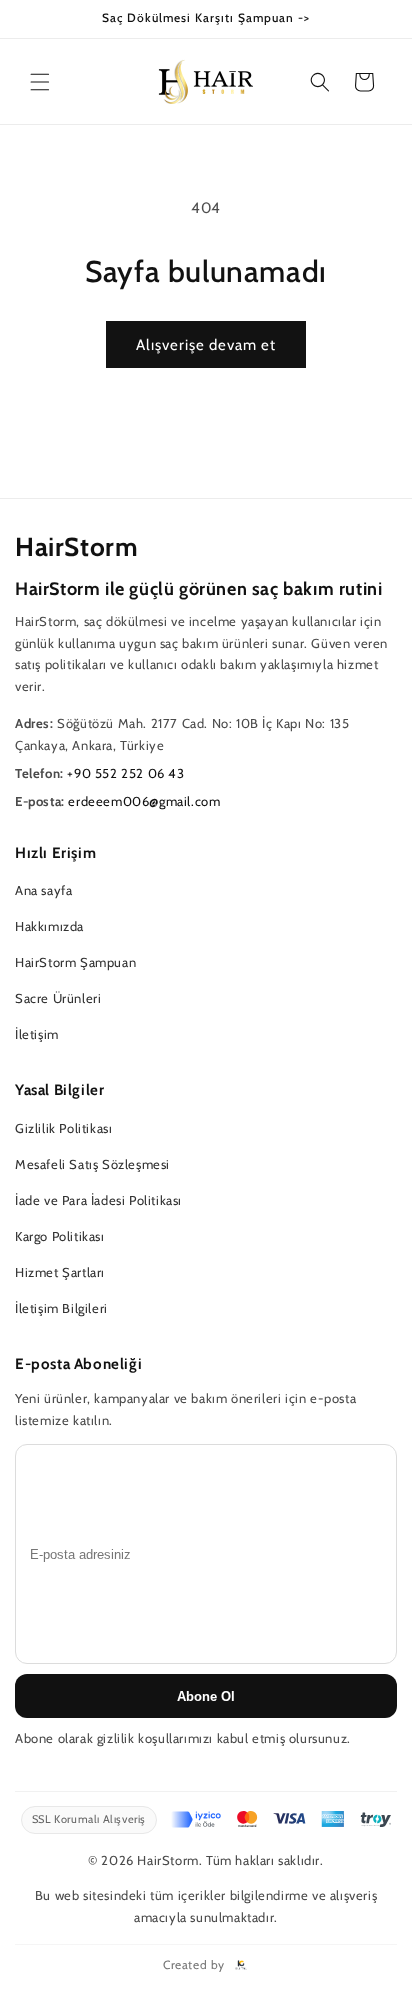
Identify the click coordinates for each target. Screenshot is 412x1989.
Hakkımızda (49, 926)
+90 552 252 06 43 (125, 773)
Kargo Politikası (60, 1236)
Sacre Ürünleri (58, 998)
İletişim (37, 1034)
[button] (40, 82)
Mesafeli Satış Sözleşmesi (92, 1164)
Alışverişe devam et (206, 345)
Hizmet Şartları (60, 1272)
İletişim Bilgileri (61, 1308)
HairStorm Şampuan (75, 962)
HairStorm (76, 547)
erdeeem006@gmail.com (144, 801)
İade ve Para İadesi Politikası (98, 1200)
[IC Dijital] (241, 1965)
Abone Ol (206, 1696)
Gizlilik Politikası (63, 1128)
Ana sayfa (43, 890)
